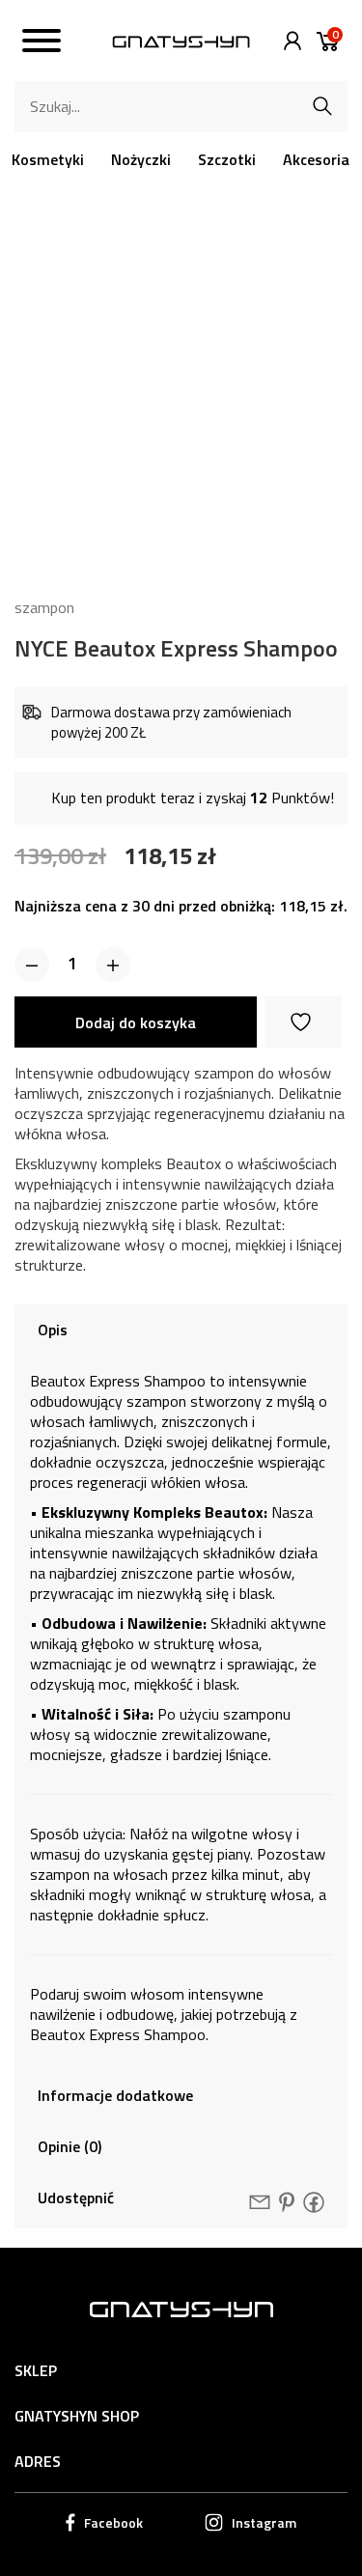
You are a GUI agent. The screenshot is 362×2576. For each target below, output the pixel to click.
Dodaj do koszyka (136, 1022)
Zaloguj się (288, 41)
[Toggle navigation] (42, 43)
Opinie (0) (70, 2146)
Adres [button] (38, 2461)
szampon (44, 607)
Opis (53, 1330)
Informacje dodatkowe (115, 2095)
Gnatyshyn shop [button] (77, 2416)
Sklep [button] (36, 2370)
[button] (32, 965)
